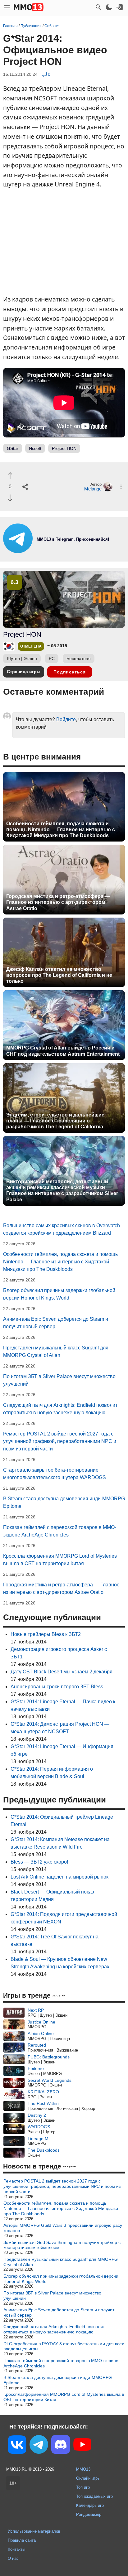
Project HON (64, 448)
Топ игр (83, 2487)
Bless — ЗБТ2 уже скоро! (39, 1862)
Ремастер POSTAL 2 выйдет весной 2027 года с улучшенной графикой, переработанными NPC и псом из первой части (60, 1441)
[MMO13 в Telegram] (39, 2446)
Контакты (16, 2549)
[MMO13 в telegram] (64, 551)
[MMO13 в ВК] (17, 2446)
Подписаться (70, 672)
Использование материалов (34, 2531)
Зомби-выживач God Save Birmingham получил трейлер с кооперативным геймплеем (62, 2245)
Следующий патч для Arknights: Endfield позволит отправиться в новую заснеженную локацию (54, 2329)
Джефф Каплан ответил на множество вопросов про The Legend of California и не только (59, 975)
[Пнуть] (10, 498)
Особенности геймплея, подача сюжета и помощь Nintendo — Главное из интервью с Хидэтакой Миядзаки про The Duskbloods (61, 830)
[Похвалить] (10, 476)
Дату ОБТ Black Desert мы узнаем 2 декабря (62, 1672)
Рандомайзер (89, 2514)
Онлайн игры (88, 2478)
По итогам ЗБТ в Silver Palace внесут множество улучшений (52, 2296)
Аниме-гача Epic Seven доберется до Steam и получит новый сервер (59, 2312)
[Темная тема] (109, 7)
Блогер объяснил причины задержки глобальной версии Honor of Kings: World (61, 2279)
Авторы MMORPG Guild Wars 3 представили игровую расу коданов (63, 2228)
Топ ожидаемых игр (94, 2496)
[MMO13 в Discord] (61, 2446)
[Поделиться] (25, 487)
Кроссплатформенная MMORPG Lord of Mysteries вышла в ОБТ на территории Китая (64, 2397)
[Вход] (120, 7)
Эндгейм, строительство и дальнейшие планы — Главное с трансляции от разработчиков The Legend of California (55, 1121)
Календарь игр (90, 2505)
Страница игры (24, 672)
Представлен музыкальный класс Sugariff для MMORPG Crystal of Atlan (61, 2262)
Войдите (66, 719)
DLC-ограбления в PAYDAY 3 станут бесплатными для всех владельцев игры (64, 2346)
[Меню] (7, 7)
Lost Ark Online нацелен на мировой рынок (59, 1877)
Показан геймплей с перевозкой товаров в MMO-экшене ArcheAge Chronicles (61, 2363)
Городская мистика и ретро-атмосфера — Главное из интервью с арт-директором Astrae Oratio (58, 902)
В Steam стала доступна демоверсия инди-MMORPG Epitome (58, 2380)
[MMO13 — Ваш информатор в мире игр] (29, 7)
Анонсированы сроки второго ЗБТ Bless (57, 1687)
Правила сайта (22, 2540)
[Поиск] (98, 7)
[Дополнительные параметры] (121, 487)
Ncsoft (35, 448)
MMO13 (83, 2469)
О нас (13, 2558)
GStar (13, 448)
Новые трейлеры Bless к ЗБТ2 (46, 1634)
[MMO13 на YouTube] (82, 2446)
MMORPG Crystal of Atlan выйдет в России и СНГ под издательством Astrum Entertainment (63, 1051)
